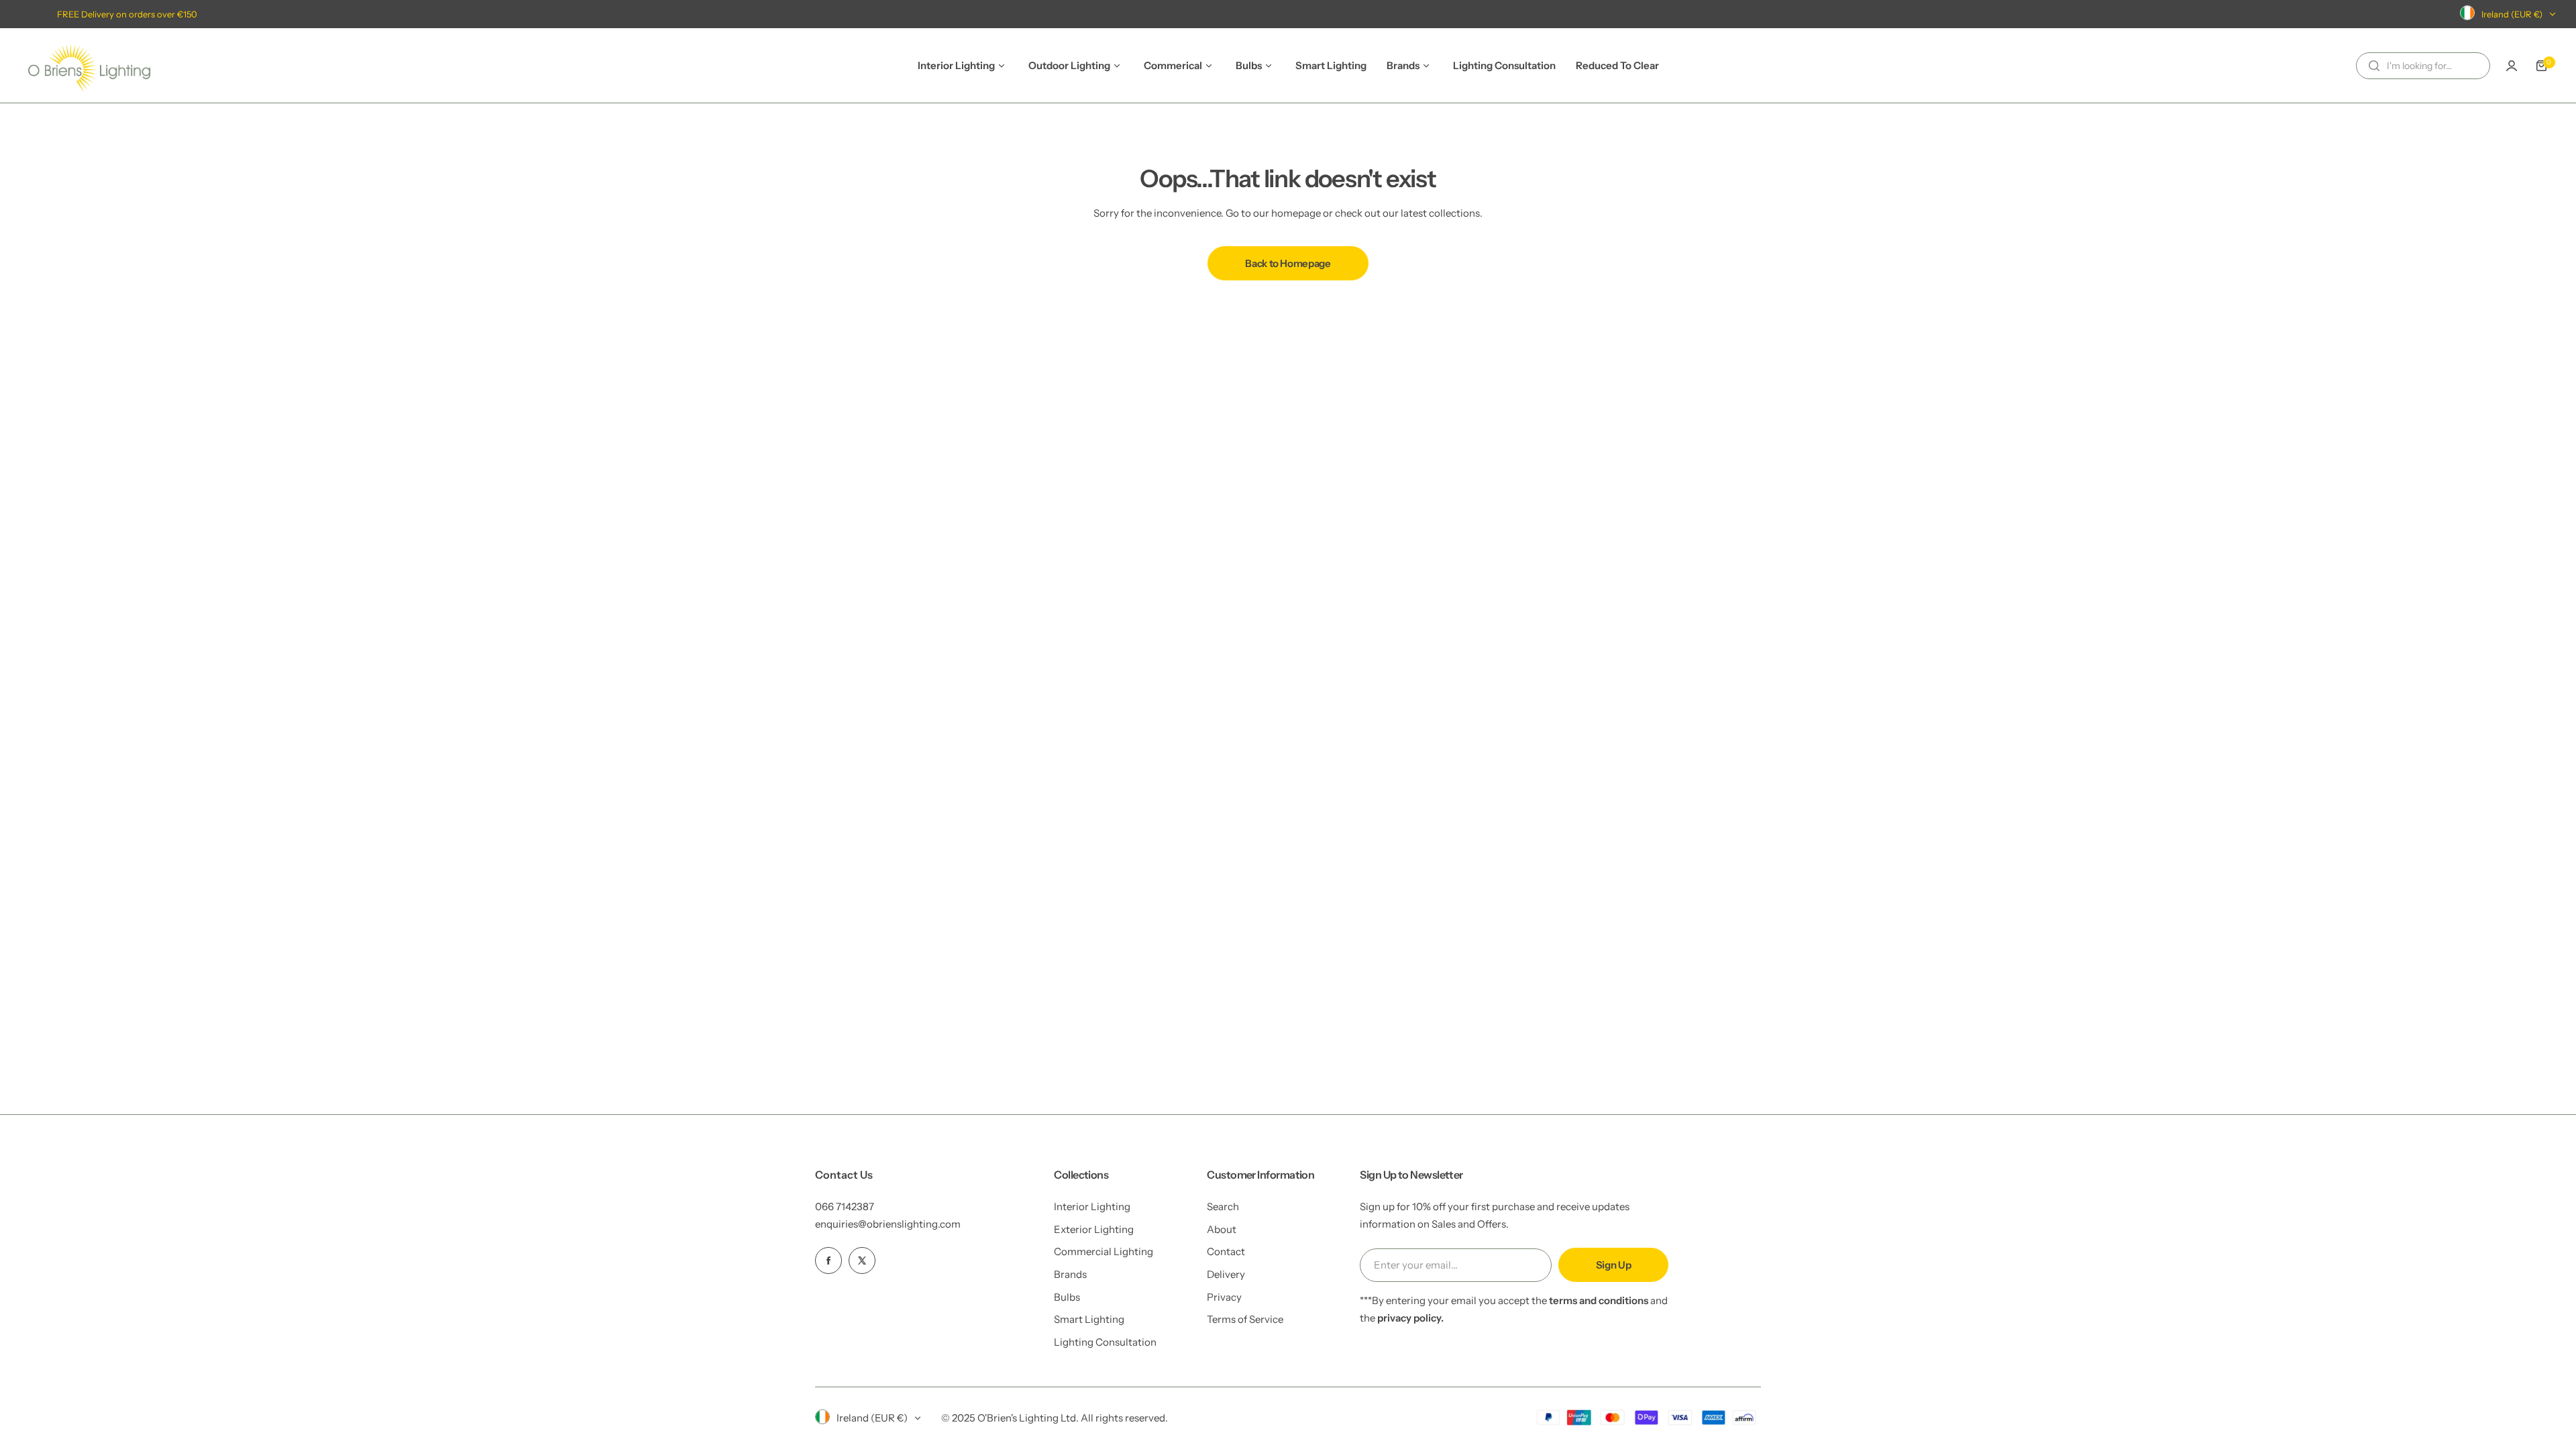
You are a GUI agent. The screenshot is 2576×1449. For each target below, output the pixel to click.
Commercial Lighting (1104, 1251)
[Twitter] (862, 1260)
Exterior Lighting (1094, 1229)
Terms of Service (1245, 1319)
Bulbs (1067, 1297)
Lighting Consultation (1105, 1342)
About (1222, 1229)
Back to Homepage (1288, 263)
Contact (1226, 1251)
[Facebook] (828, 1260)
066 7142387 (845, 1206)
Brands (1070, 1274)
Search (1223, 1206)
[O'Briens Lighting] (89, 65)
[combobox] (2423, 66)
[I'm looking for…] (2374, 66)
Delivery (1226, 1274)
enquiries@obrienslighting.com (888, 1224)
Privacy (1224, 1297)
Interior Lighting (1092, 1206)
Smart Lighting (1089, 1319)
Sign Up (1613, 1265)
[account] (2512, 66)
